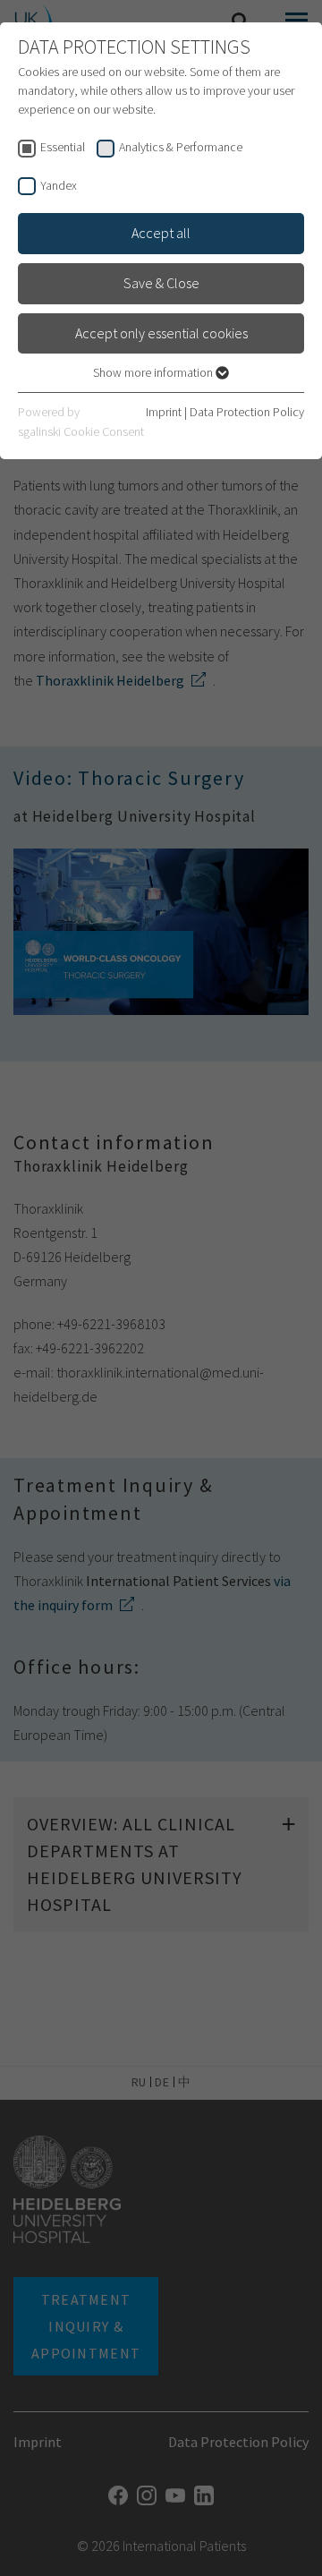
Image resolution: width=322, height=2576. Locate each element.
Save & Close (161, 283)
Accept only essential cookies (161, 333)
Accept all (161, 233)
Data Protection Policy (247, 412)
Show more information (154, 372)
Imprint (164, 412)
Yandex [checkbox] (59, 185)
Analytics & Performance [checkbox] (181, 147)
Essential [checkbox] (63, 147)
